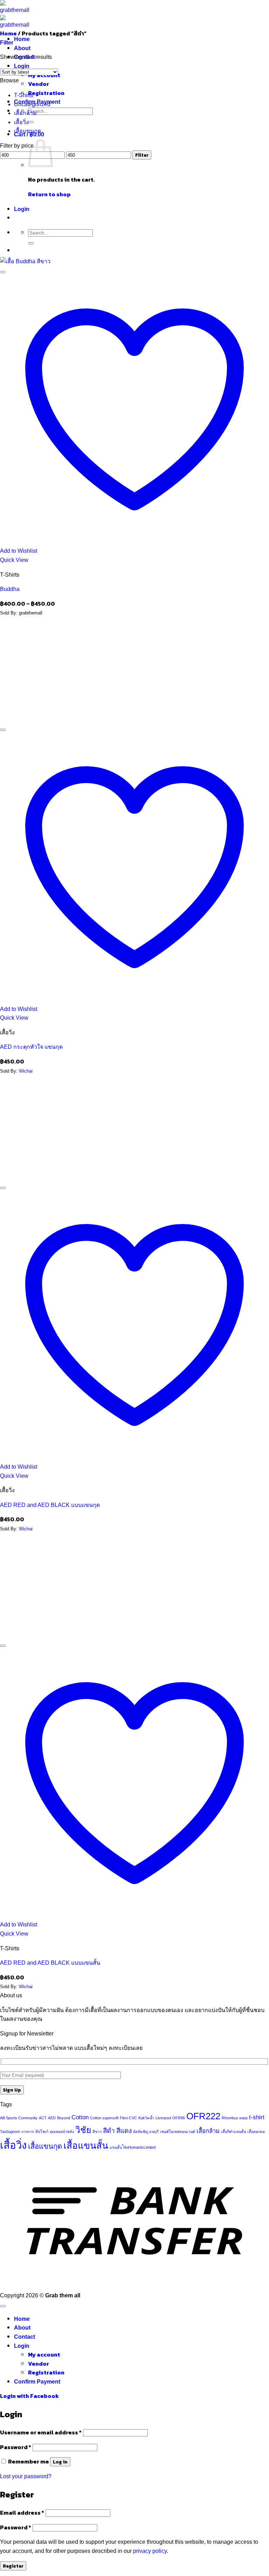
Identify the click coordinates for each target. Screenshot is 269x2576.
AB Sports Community (19, 2118)
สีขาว (97, 2132)
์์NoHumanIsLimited (139, 2147)
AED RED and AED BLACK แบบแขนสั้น (50, 1963)
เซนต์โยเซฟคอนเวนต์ (178, 2132)
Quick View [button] (14, 560)
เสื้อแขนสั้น (86, 2146)
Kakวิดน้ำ (146, 2118)
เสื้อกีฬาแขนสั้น (233, 2132)
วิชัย (83, 2130)
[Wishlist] (3, 272)
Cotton (80, 2117)
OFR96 (179, 2118)
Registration (46, 93)
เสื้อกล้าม (25, 113)
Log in (60, 2462)
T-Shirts (24, 95)
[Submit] (31, 122)
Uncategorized (32, 104)
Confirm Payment (37, 2382)
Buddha (10, 589)
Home (22, 39)
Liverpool (163, 2118)
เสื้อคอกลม (256, 2132)
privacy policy (150, 2551)
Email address (22, 2513)
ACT (43, 2118)
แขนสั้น (116, 2147)
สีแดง (124, 2131)
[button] (7, 43)
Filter (142, 155)
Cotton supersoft (104, 2118)
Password (16, 2447)
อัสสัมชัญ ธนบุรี (146, 2132)
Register (13, 2566)
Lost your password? (26, 2476)
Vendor (39, 84)
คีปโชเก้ (42, 2132)
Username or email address (41, 2432)
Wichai (26, 1071)
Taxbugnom (10, 2132)
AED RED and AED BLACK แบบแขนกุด (50, 1505)
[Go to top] (3, 2306)
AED (52, 2118)
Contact (25, 2337)
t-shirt (257, 2117)
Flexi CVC (128, 2118)
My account (44, 2354)
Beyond (64, 2118)
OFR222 (203, 2116)
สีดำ (109, 2131)
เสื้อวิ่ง (21, 122)
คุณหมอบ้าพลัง (62, 2132)
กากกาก (28, 2132)
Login (22, 66)
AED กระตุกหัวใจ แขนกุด (31, 1047)
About (22, 48)
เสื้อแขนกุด (27, 131)
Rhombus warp (235, 2118)
